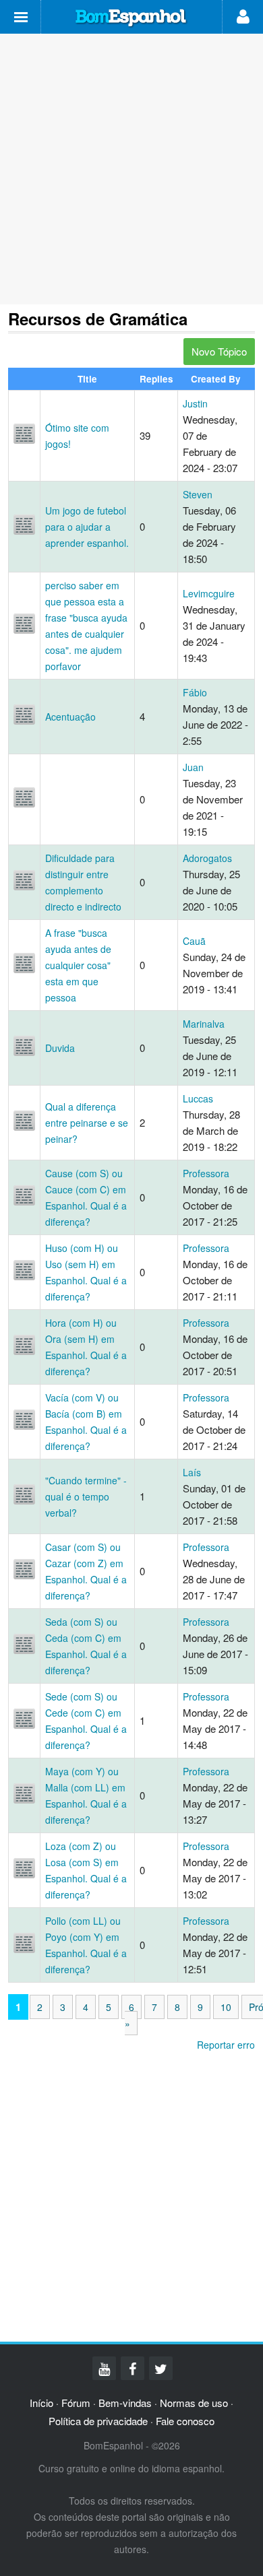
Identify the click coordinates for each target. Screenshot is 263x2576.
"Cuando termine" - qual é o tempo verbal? (86, 1496)
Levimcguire (209, 593)
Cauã (194, 941)
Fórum (76, 2403)
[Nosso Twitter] (161, 2368)
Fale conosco (185, 2421)
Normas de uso (194, 2403)
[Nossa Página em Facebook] (133, 2368)
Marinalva (204, 1024)
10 (226, 2007)
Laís (192, 1472)
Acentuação (70, 717)
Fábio (195, 692)
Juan (193, 767)
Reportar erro (226, 2045)
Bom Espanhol (131, 18)
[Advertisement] (131, 169)
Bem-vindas (125, 2403)
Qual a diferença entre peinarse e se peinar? (87, 1123)
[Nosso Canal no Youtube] (104, 2368)
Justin (195, 403)
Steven (198, 494)
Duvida (60, 1048)
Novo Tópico (219, 351)
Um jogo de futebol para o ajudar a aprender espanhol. (87, 527)
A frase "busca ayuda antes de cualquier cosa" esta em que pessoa (78, 965)
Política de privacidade (98, 2421)
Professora (206, 1173)
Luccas (198, 1098)
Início (41, 2403)
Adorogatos (207, 858)
